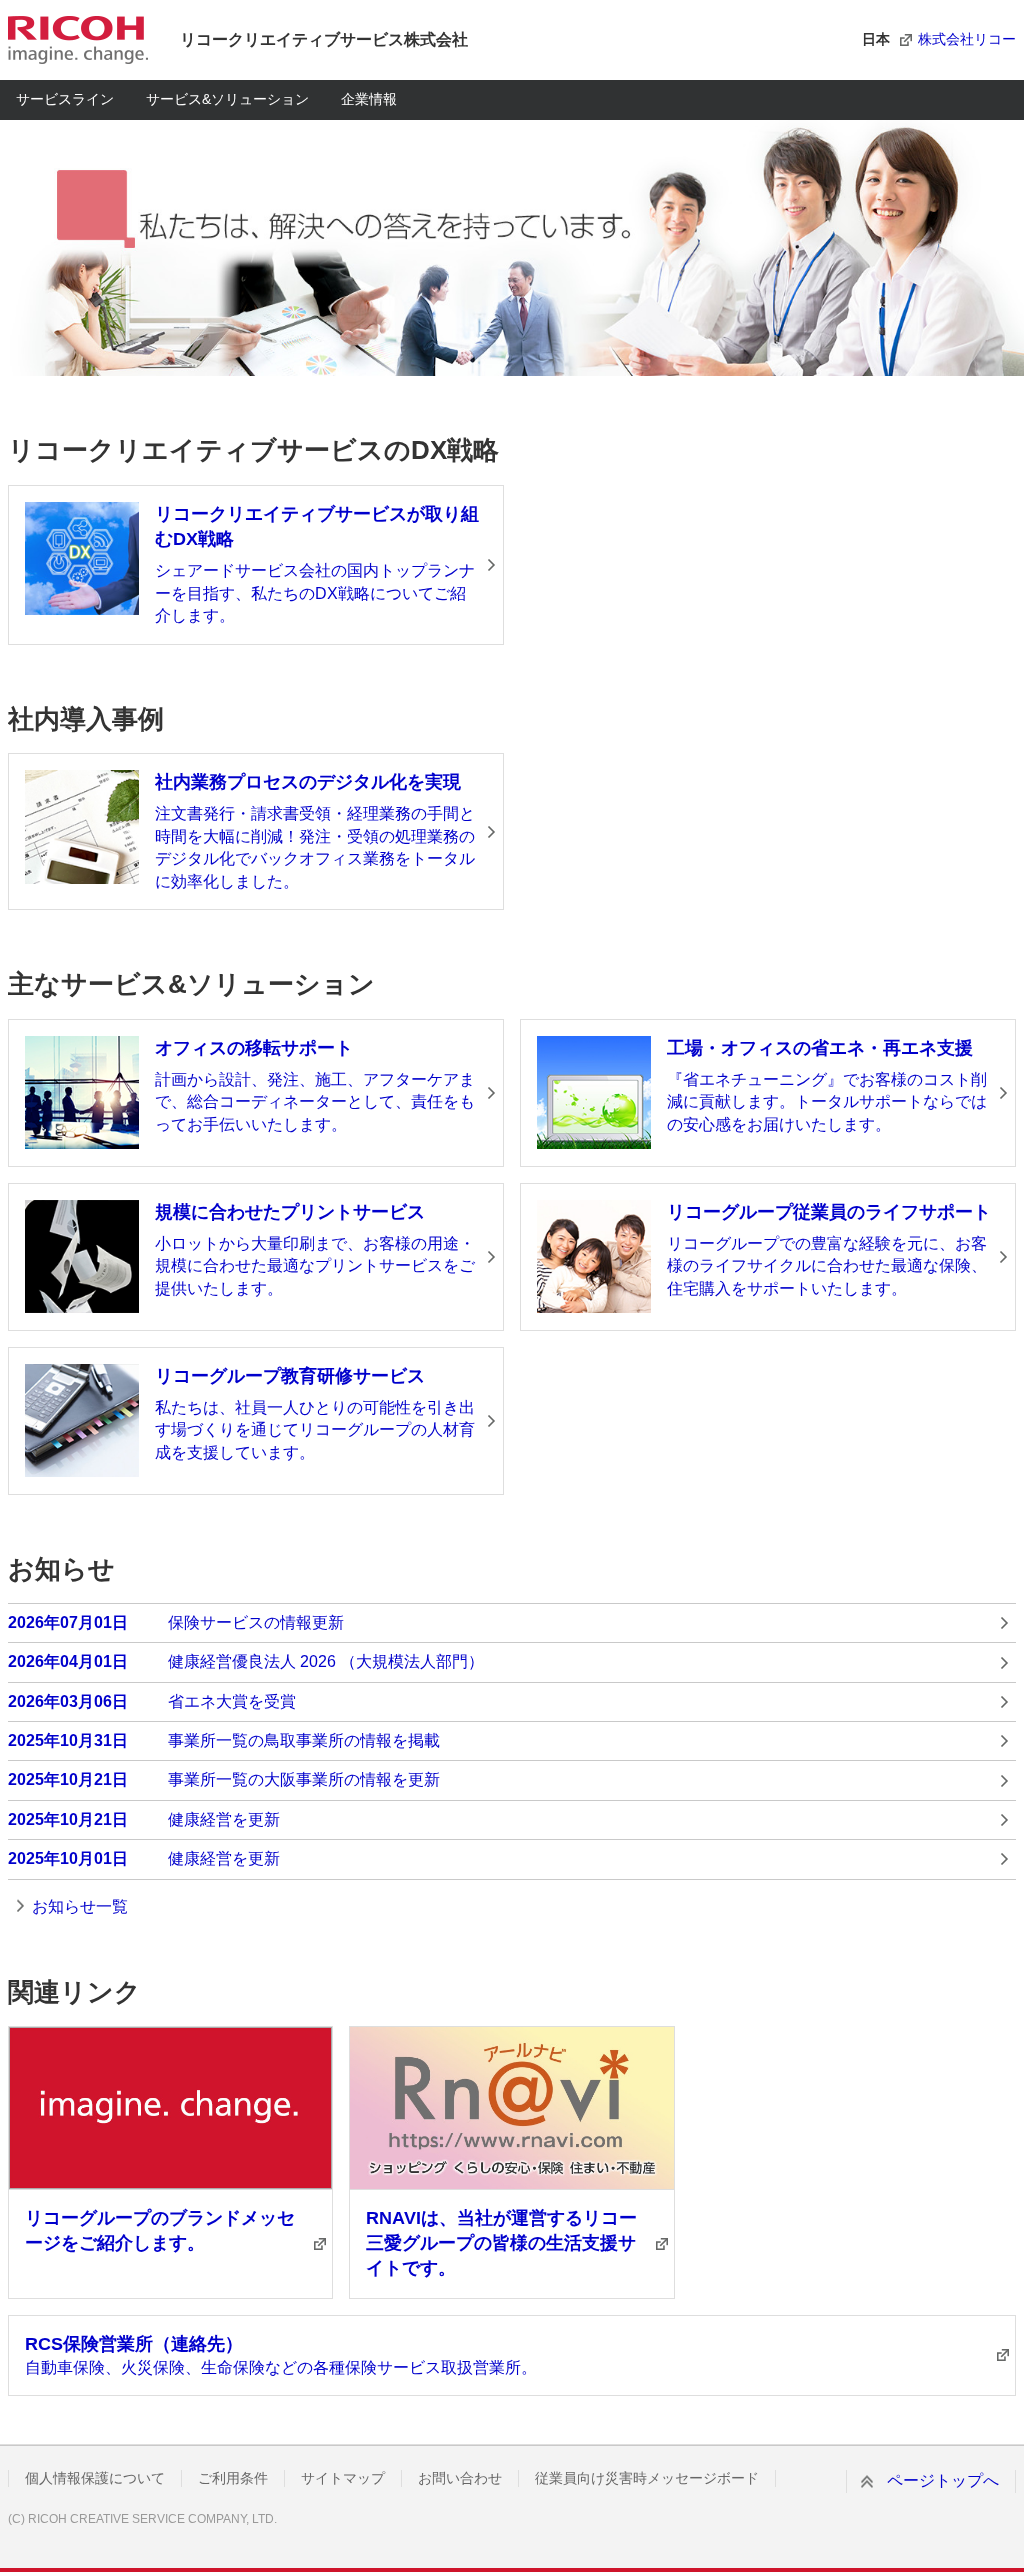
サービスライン (65, 99)
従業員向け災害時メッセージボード (647, 2478)
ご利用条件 (233, 2478)
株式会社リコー (967, 39)
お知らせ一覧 (80, 1906)
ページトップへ (943, 2480)
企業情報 (369, 99)
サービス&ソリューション (227, 99)
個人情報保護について (95, 2478)
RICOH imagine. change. (78, 40)
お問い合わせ (460, 2478)
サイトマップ (343, 2478)
